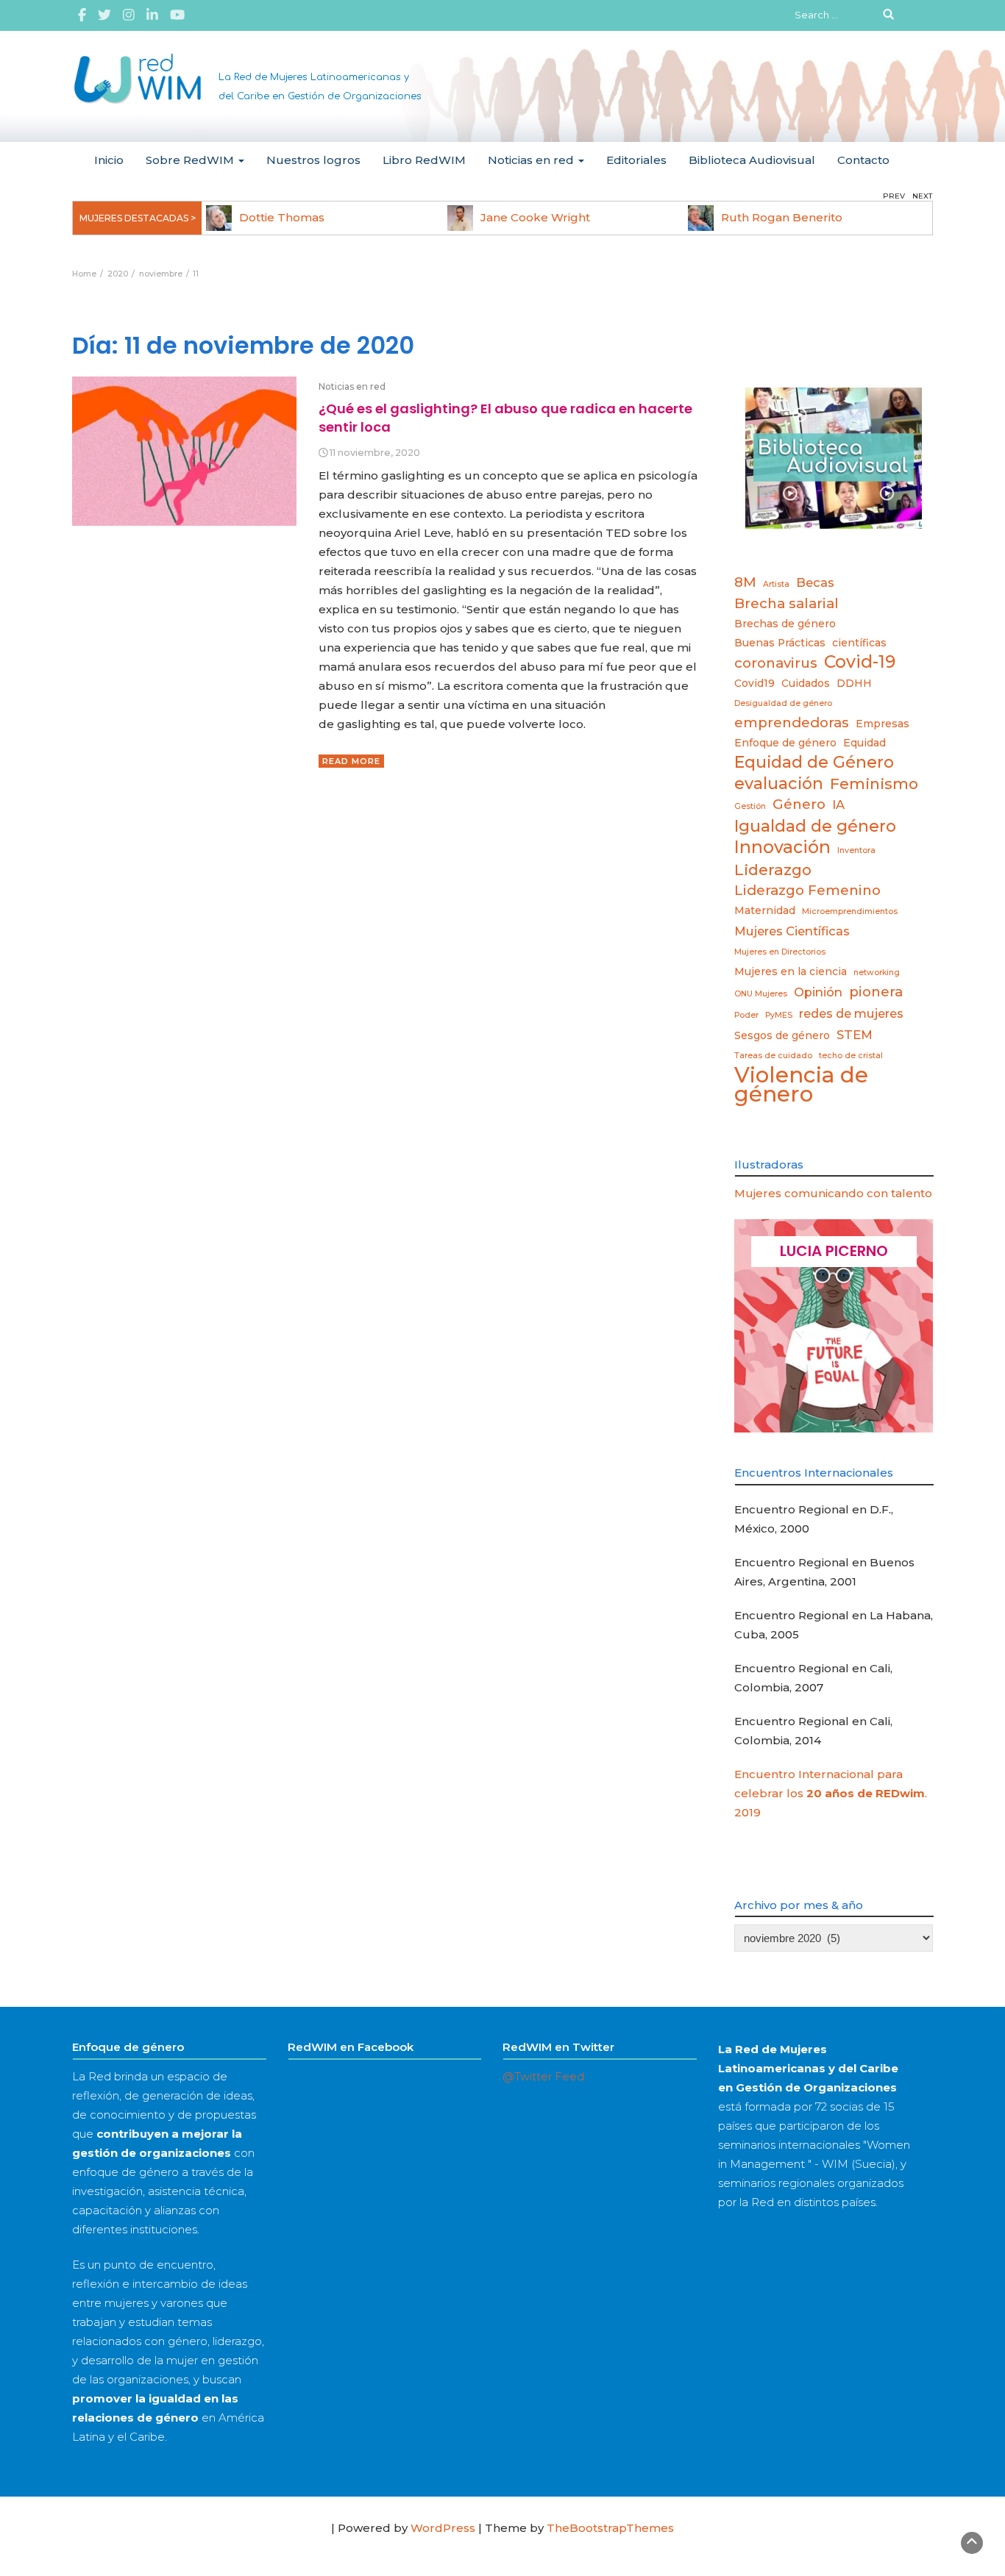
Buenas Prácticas (780, 643)
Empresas (883, 724)
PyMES (779, 1015)
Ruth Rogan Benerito (782, 217)
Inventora (856, 850)
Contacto (863, 160)
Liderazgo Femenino (807, 890)
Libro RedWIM (424, 160)
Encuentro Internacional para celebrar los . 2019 (831, 1793)
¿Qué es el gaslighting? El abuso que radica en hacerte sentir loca (505, 417)
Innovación (782, 847)
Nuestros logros (313, 160)
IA (838, 804)
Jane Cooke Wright (535, 217)
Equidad (864, 743)
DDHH (854, 683)
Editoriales (636, 160)
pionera (876, 992)
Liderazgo (773, 870)
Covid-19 (860, 662)
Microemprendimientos (850, 911)
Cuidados (806, 683)
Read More (351, 761)
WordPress (443, 2528)
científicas (859, 643)
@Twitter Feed (543, 2076)
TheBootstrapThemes (610, 2528)
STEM (855, 1035)
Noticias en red (532, 160)
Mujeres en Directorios (780, 952)
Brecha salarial (786, 603)
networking (877, 973)
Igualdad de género (815, 826)
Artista (776, 584)
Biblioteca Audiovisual (752, 160)
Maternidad (765, 910)
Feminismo (874, 784)
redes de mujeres (851, 1013)
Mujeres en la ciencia (791, 971)
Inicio (109, 160)
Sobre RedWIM (191, 160)
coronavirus (776, 663)
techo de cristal (851, 1056)
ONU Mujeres (761, 994)
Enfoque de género (785, 743)
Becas (815, 582)
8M (745, 582)
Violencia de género (801, 1085)
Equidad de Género (814, 762)
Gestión (750, 806)
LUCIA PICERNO (834, 1251)
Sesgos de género (782, 1035)
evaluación (779, 783)
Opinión (818, 992)
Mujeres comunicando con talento (833, 1193)
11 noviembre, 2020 (375, 453)
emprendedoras (792, 723)
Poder (746, 1015)
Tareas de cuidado (773, 1056)
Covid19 (754, 683)
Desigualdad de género (783, 703)
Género (799, 804)
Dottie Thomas (282, 217)
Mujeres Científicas (792, 931)
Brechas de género (785, 624)
